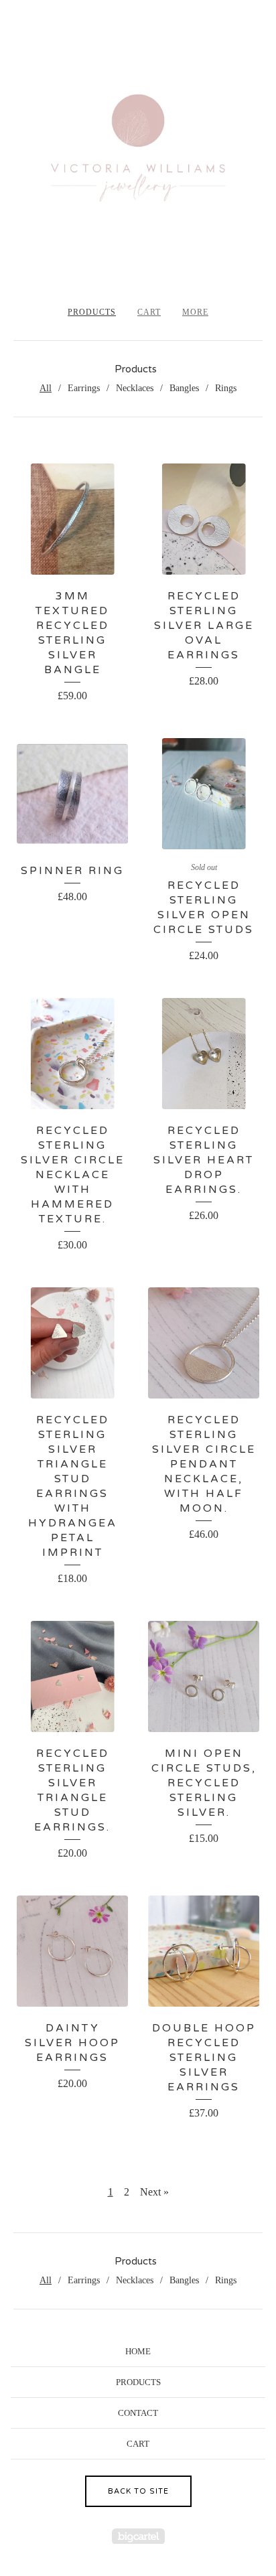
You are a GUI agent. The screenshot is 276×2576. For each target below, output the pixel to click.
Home (138, 2351)
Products (92, 312)
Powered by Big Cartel (138, 2536)
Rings (226, 388)
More (195, 312)
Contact (138, 2413)
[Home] (138, 158)
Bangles (184, 388)
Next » (154, 2192)
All (46, 388)
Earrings (84, 388)
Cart (149, 312)
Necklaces (135, 388)
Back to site (138, 2491)
